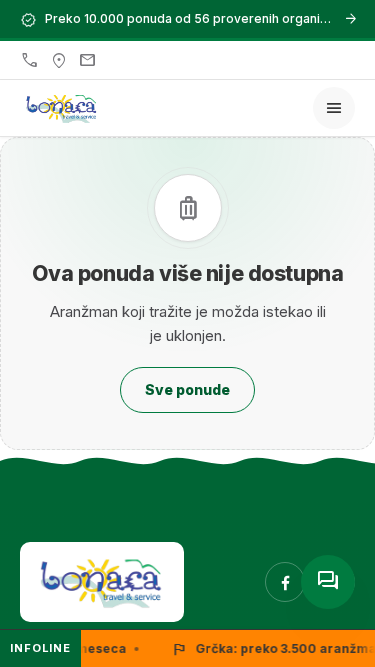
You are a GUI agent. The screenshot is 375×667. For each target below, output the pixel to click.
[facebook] (285, 582)
